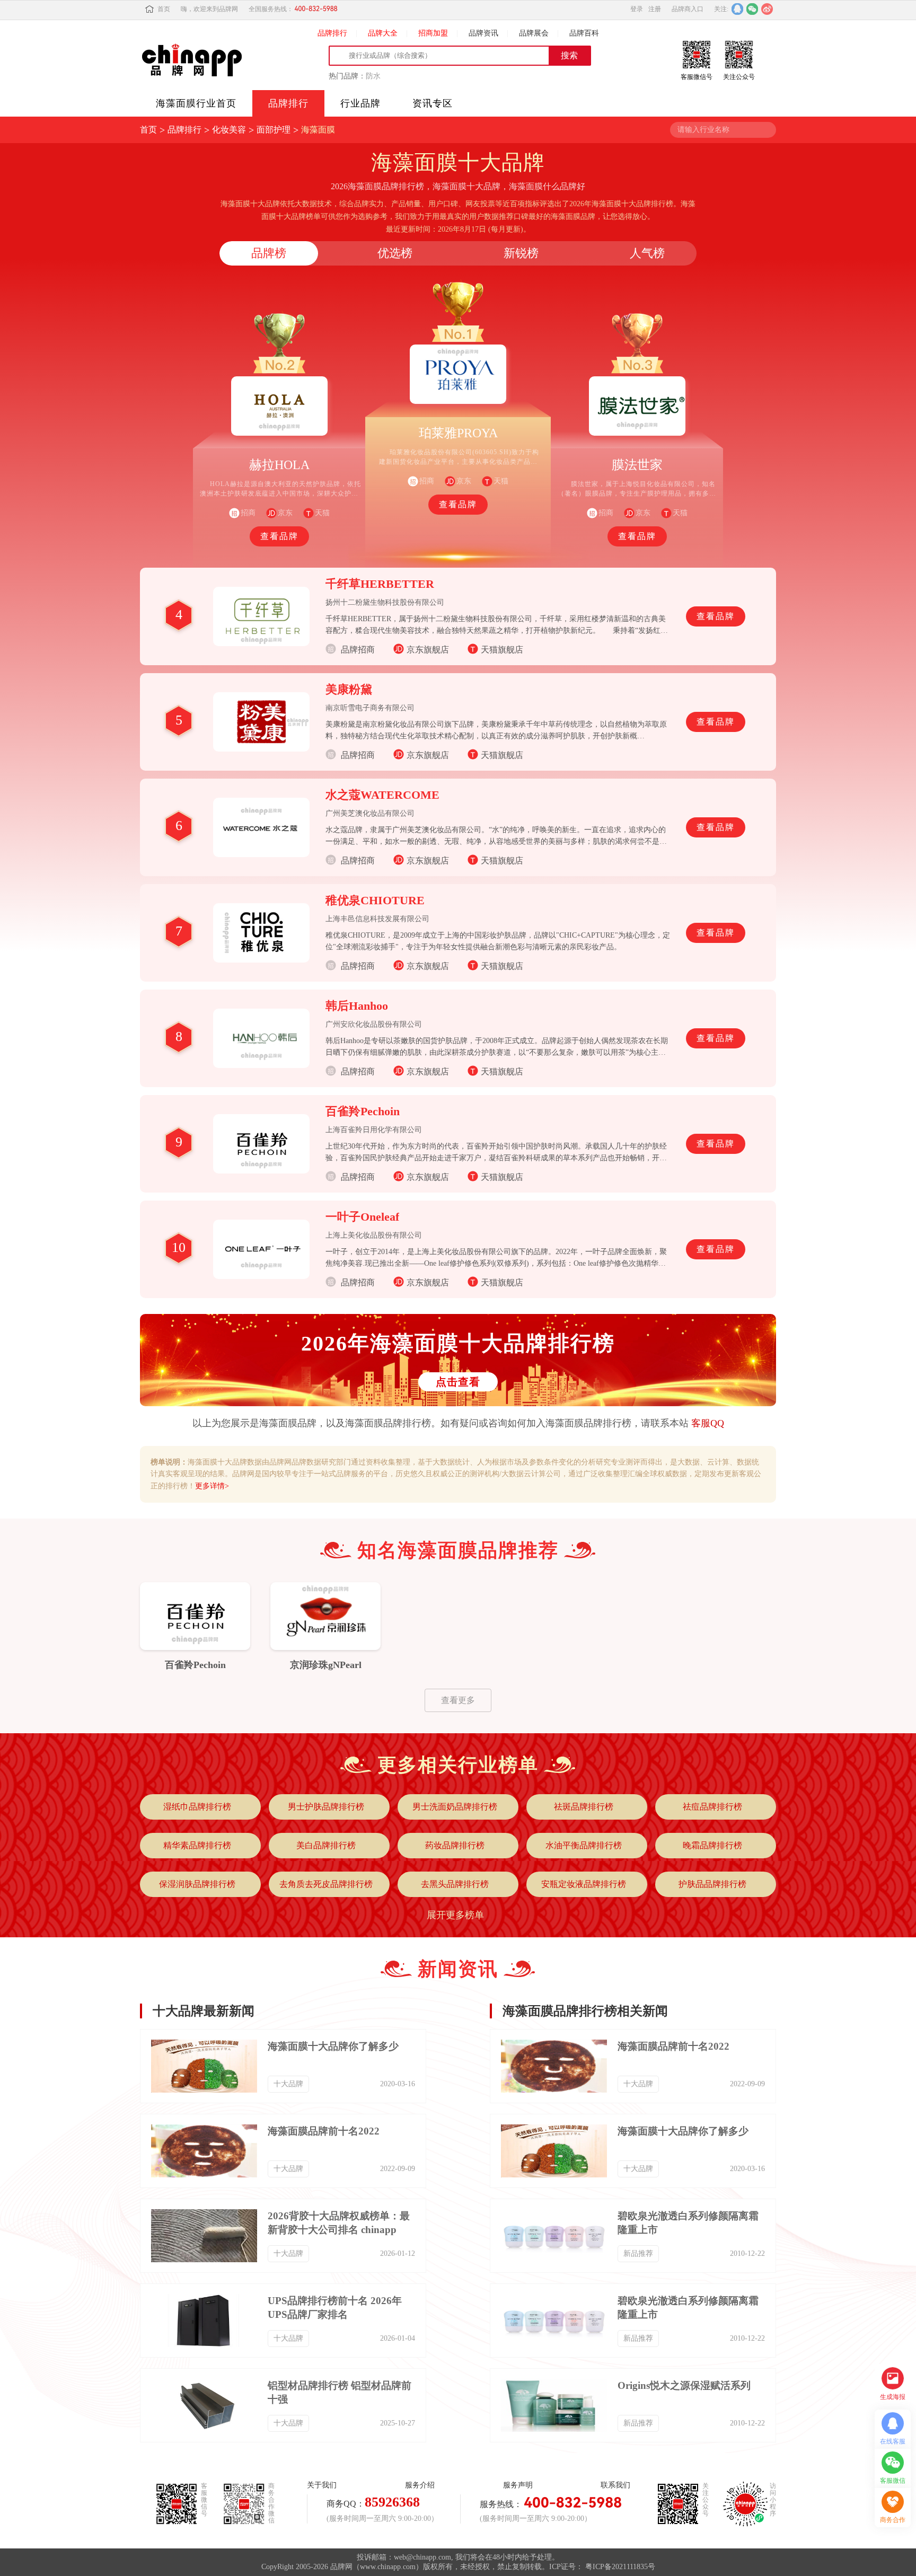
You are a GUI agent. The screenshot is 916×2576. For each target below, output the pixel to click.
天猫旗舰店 (502, 650)
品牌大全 (383, 33)
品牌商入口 (688, 9)
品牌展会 (534, 33)
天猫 (322, 513)
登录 (637, 9)
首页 (164, 9)
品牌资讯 (483, 33)
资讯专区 (433, 103)
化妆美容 (229, 130)
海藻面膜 (318, 130)
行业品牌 (360, 103)
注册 (655, 9)
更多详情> (212, 1486)
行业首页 (196, 103)
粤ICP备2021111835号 (620, 2567)
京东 (285, 513)
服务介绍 (420, 2485)
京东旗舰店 (428, 650)
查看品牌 (279, 536)
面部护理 (274, 130)
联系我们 (615, 2485)
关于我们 (322, 2485)
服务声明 (518, 2485)
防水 (373, 76)
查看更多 (458, 1700)
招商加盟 (433, 33)
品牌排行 (332, 33)
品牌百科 (584, 33)
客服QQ (708, 1423)
